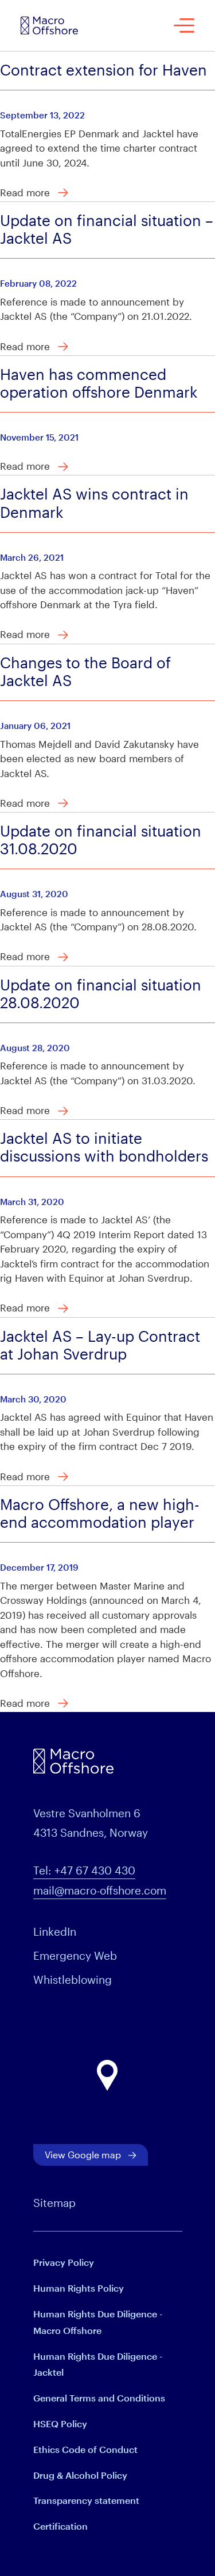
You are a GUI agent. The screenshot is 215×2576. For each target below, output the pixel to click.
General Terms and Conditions (99, 2398)
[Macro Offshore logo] (49, 25)
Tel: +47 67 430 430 (84, 1870)
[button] (107, 2076)
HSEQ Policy (60, 2424)
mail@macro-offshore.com (100, 1890)
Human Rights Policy (79, 2288)
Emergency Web (75, 1955)
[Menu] (184, 25)
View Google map (83, 2155)
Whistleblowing (73, 1979)
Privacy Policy (64, 2262)
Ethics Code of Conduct (85, 2449)
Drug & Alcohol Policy (80, 2475)
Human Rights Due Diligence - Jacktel (98, 2364)
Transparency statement (86, 2500)
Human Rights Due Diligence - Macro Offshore (98, 2322)
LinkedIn (55, 1931)
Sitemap (54, 2203)
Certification (60, 2526)
